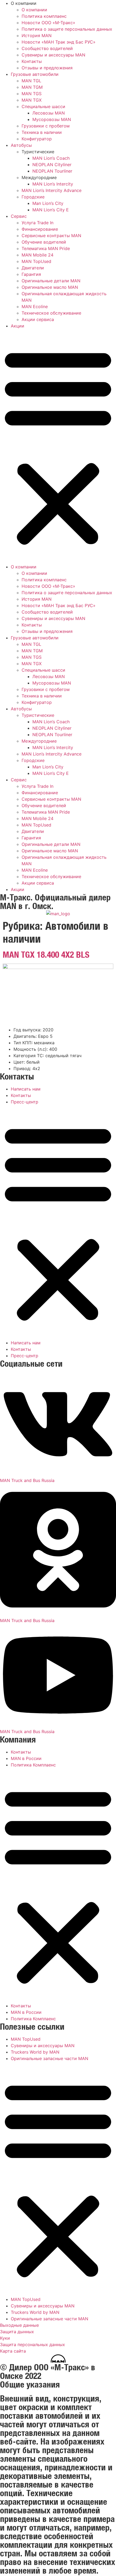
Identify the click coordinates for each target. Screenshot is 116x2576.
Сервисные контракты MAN (51, 236)
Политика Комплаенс (33, 1765)
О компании (34, 10)
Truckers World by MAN (35, 2052)
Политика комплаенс (44, 16)
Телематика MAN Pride (46, 248)
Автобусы (21, 145)
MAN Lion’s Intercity (53, 184)
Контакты (32, 61)
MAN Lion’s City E (51, 210)
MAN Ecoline (35, 307)
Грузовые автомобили (35, 74)
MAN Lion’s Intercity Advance (52, 190)
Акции (18, 326)
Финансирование (40, 229)
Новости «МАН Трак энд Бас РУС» (59, 42)
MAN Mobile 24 (37, 255)
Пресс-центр (25, 1102)
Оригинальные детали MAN (51, 281)
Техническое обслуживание (51, 313)
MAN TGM (32, 87)
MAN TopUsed (36, 261)
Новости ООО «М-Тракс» (48, 23)
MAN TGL (31, 81)
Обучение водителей (44, 242)
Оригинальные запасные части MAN (50, 2058)
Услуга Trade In (37, 223)
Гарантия (31, 274)
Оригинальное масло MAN (50, 287)
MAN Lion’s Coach (51, 158)
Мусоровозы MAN (52, 119)
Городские (33, 197)
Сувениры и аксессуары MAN (53, 55)
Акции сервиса (38, 319)
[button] (58, 446)
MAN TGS (32, 94)
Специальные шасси (43, 106)
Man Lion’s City (48, 203)
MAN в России (26, 1758)
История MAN (37, 35)
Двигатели (33, 268)
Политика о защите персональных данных (67, 29)
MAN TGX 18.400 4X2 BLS (46, 954)
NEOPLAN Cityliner (52, 165)
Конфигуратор (37, 139)
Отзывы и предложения (47, 68)
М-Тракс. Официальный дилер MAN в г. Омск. (55, 901)
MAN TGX (32, 100)
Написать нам (26, 1089)
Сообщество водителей (47, 48)
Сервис (19, 216)
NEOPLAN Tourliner (52, 171)
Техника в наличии (42, 132)
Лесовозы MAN (49, 113)
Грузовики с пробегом (46, 126)
